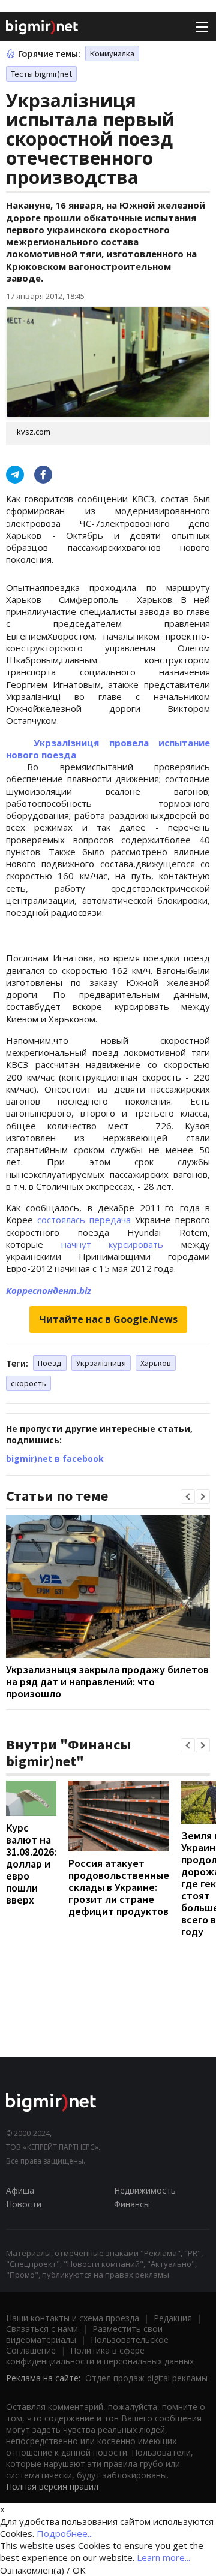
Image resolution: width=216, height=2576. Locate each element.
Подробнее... (65, 2533)
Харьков (156, 1363)
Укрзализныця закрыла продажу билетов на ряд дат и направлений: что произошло (107, 1681)
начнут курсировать (112, 1244)
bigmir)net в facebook (55, 1459)
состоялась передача (84, 1220)
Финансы (132, 2204)
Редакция (173, 2318)
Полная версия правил (52, 2486)
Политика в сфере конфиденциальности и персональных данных (100, 2356)
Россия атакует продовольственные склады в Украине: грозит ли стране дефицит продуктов (119, 1887)
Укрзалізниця (101, 1363)
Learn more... (163, 2557)
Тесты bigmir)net (41, 74)
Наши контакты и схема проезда (73, 2318)
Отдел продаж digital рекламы (146, 2378)
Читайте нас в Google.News (108, 1319)
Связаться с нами (42, 2329)
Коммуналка (112, 53)
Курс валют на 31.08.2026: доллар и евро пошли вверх (31, 1864)
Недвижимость (145, 2190)
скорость (28, 1383)
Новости (24, 2204)
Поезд (50, 1363)
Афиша (20, 2190)
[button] (188, 1497)
